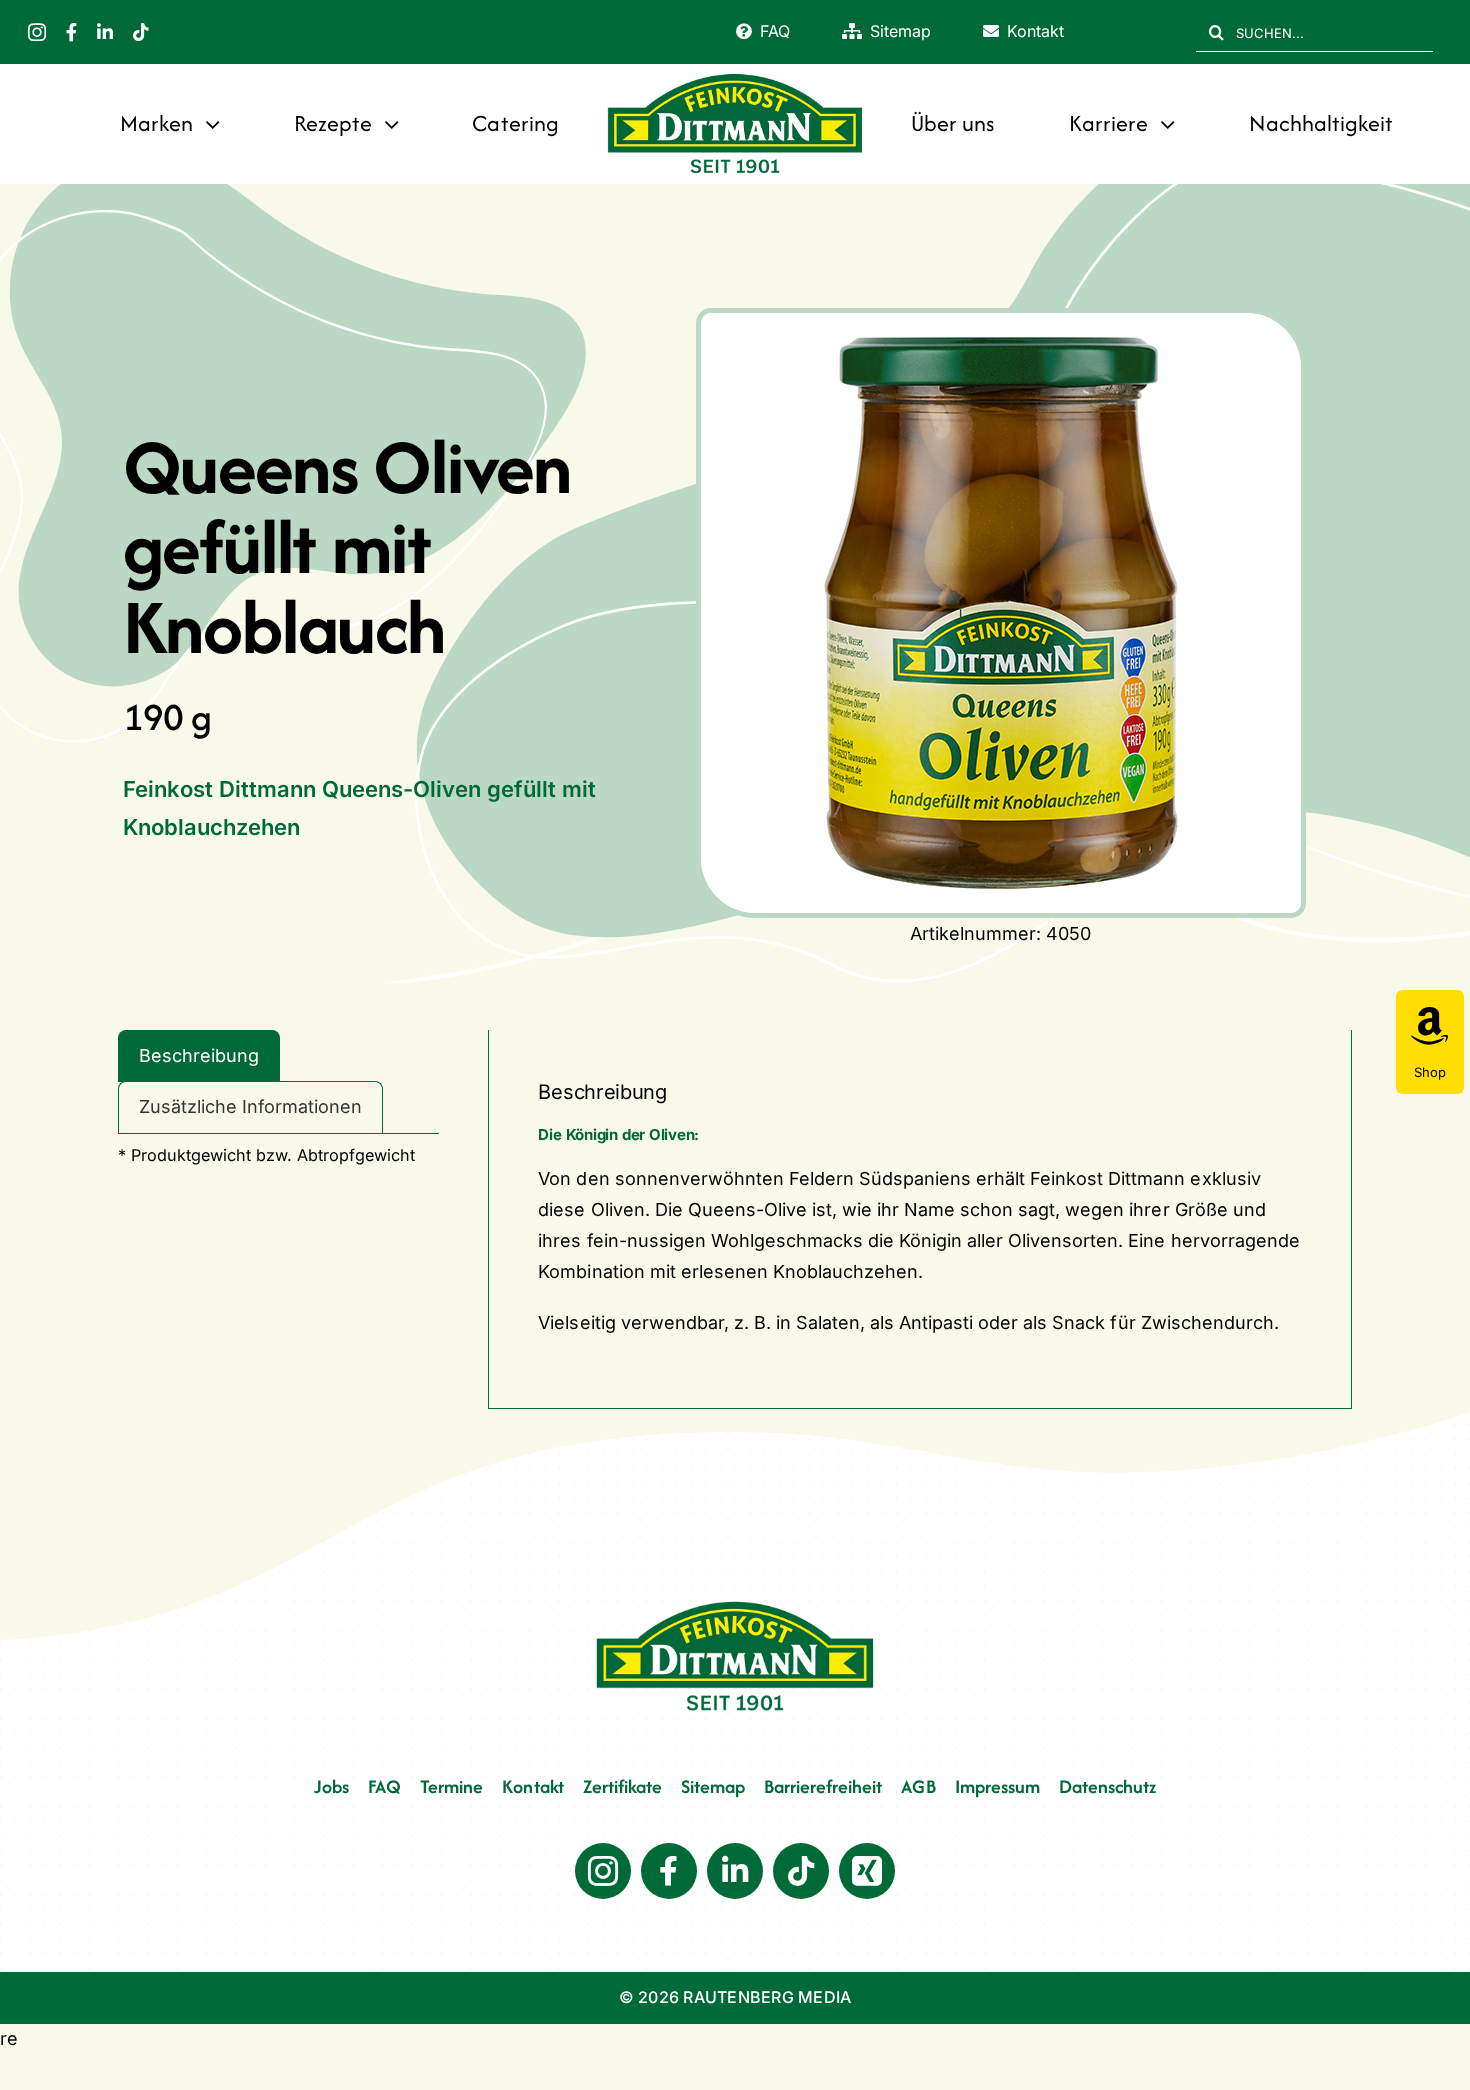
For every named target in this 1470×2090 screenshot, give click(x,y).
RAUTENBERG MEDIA (767, 1997)
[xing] (867, 1871)
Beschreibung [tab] (199, 1055)
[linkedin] (105, 32)
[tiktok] (141, 32)
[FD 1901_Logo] (735, 75)
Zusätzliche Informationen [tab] (250, 1106)
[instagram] (37, 32)
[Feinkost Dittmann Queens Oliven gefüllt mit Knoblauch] (1001, 613)
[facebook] (71, 32)
